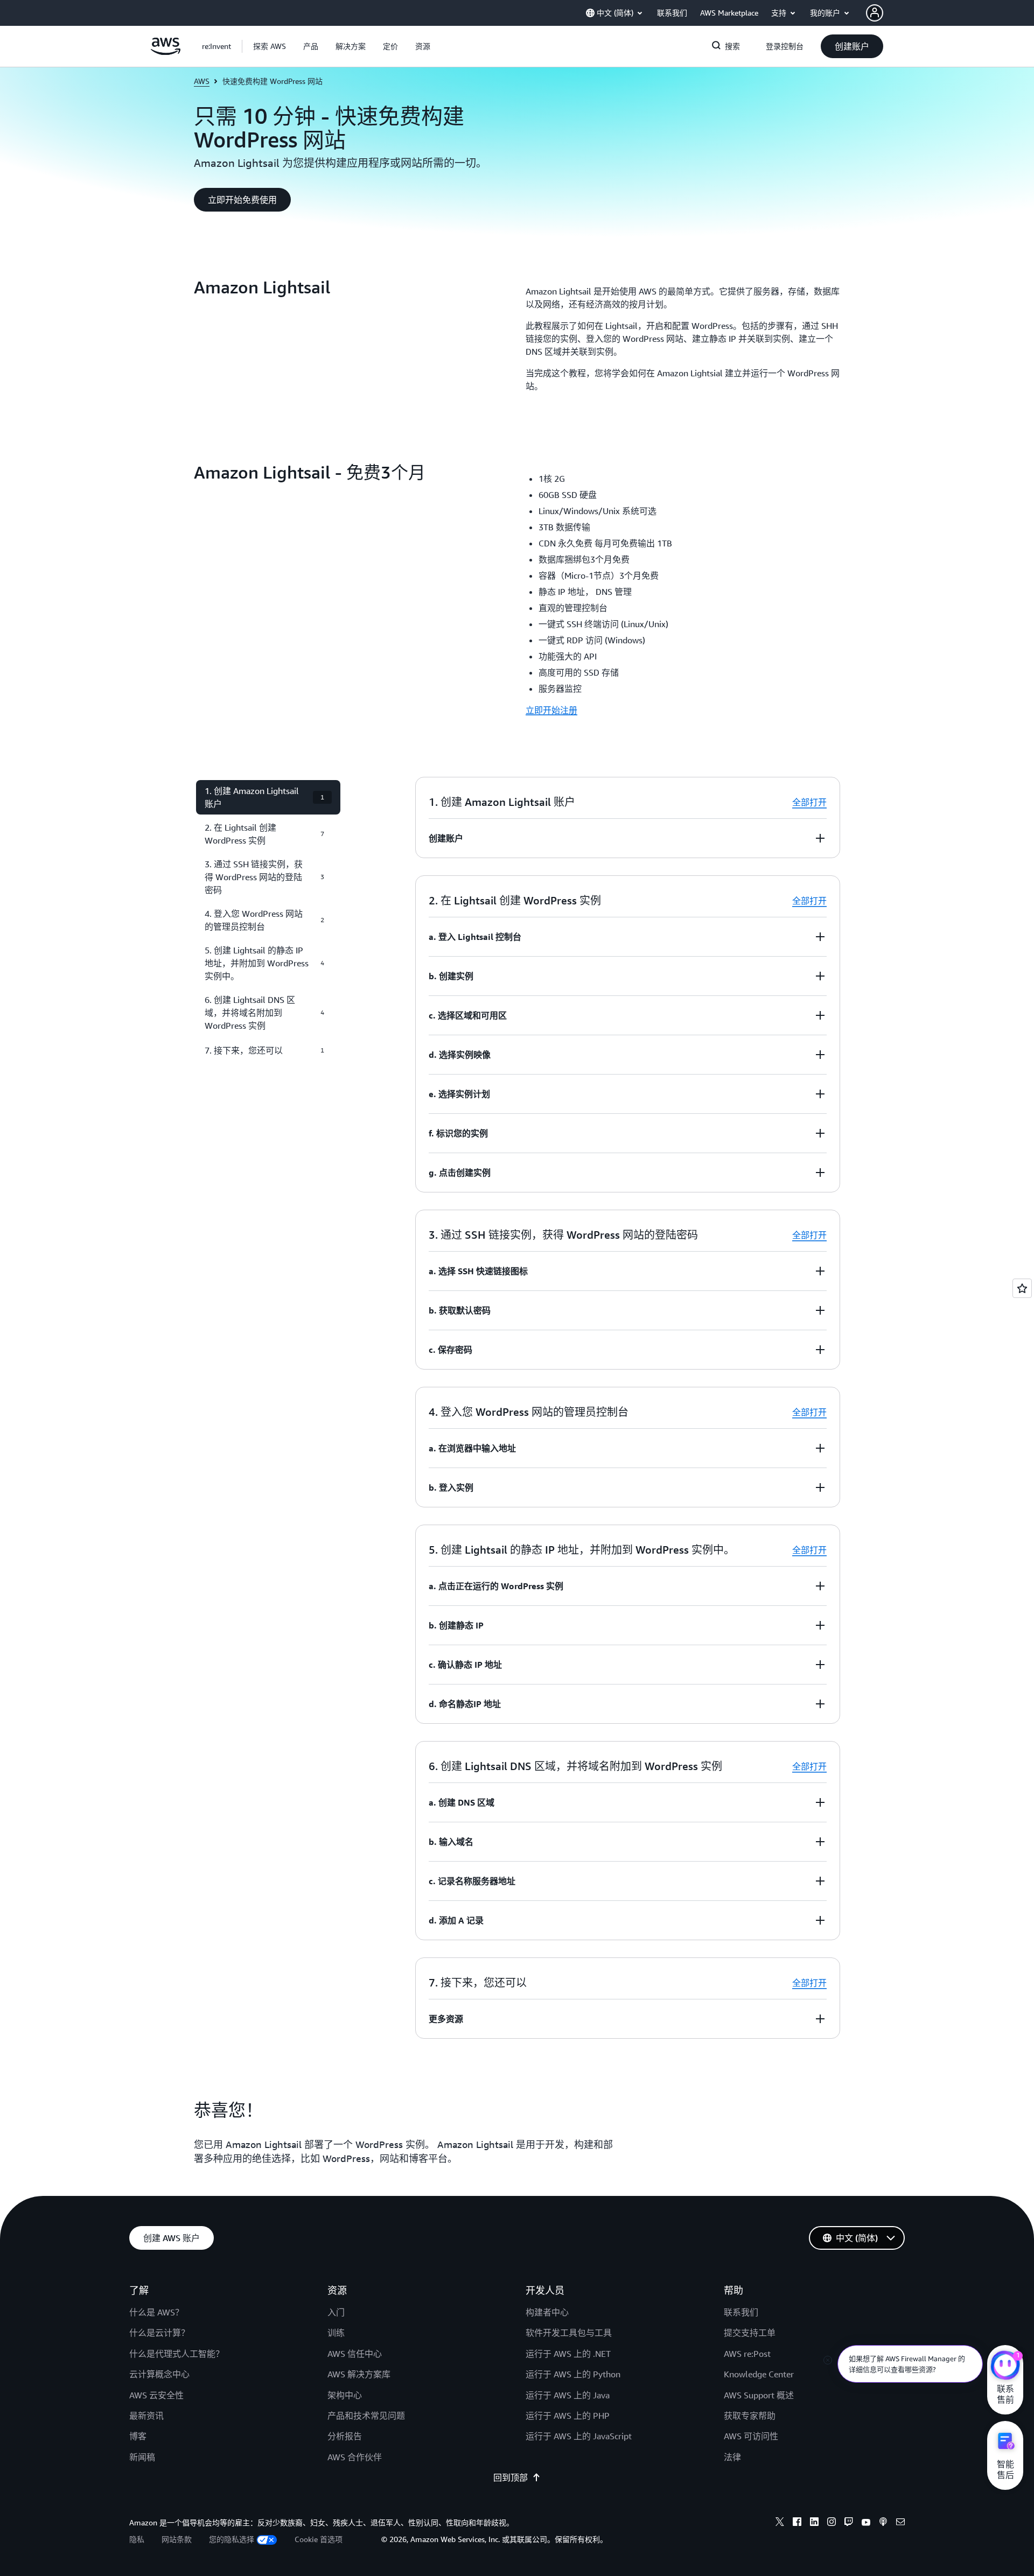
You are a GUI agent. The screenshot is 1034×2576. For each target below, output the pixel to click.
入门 (336, 2312)
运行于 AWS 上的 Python (573, 2374)
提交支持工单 (750, 2333)
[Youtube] (866, 2523)
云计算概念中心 (159, 2374)
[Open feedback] (1022, 1288)
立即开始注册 (551, 710)
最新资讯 (146, 2416)
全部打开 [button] (809, 802)
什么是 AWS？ (156, 2312)
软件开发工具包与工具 (569, 2333)
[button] (270, 46)
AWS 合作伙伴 (355, 2457)
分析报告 (345, 2436)
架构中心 (345, 2395)
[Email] (900, 2523)
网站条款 (177, 2539)
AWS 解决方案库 (359, 2374)
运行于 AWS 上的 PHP (568, 2416)
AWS (202, 81)
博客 (138, 2436)
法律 (732, 2457)
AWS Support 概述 (759, 2395)
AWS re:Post (747, 2354)
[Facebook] (797, 2523)
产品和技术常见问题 (366, 2416)
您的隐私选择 (232, 2539)
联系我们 (741, 2312)
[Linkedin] (814, 2523)
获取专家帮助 (750, 2416)
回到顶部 (511, 2477)
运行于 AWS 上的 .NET (568, 2354)
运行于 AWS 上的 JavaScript (579, 2436)
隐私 (137, 2539)
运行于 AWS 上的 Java (568, 2395)
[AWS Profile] (875, 13)
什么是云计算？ (159, 2333)
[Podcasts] (883, 2523)
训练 (336, 2333)
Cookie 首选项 (319, 2539)
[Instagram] (832, 2523)
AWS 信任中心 (355, 2354)
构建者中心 (547, 2312)
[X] (780, 2523)
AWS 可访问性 (751, 2436)
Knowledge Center (759, 2374)
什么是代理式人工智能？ (177, 2354)
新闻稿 (142, 2457)
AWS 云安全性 (156, 2395)
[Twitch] (849, 2523)
